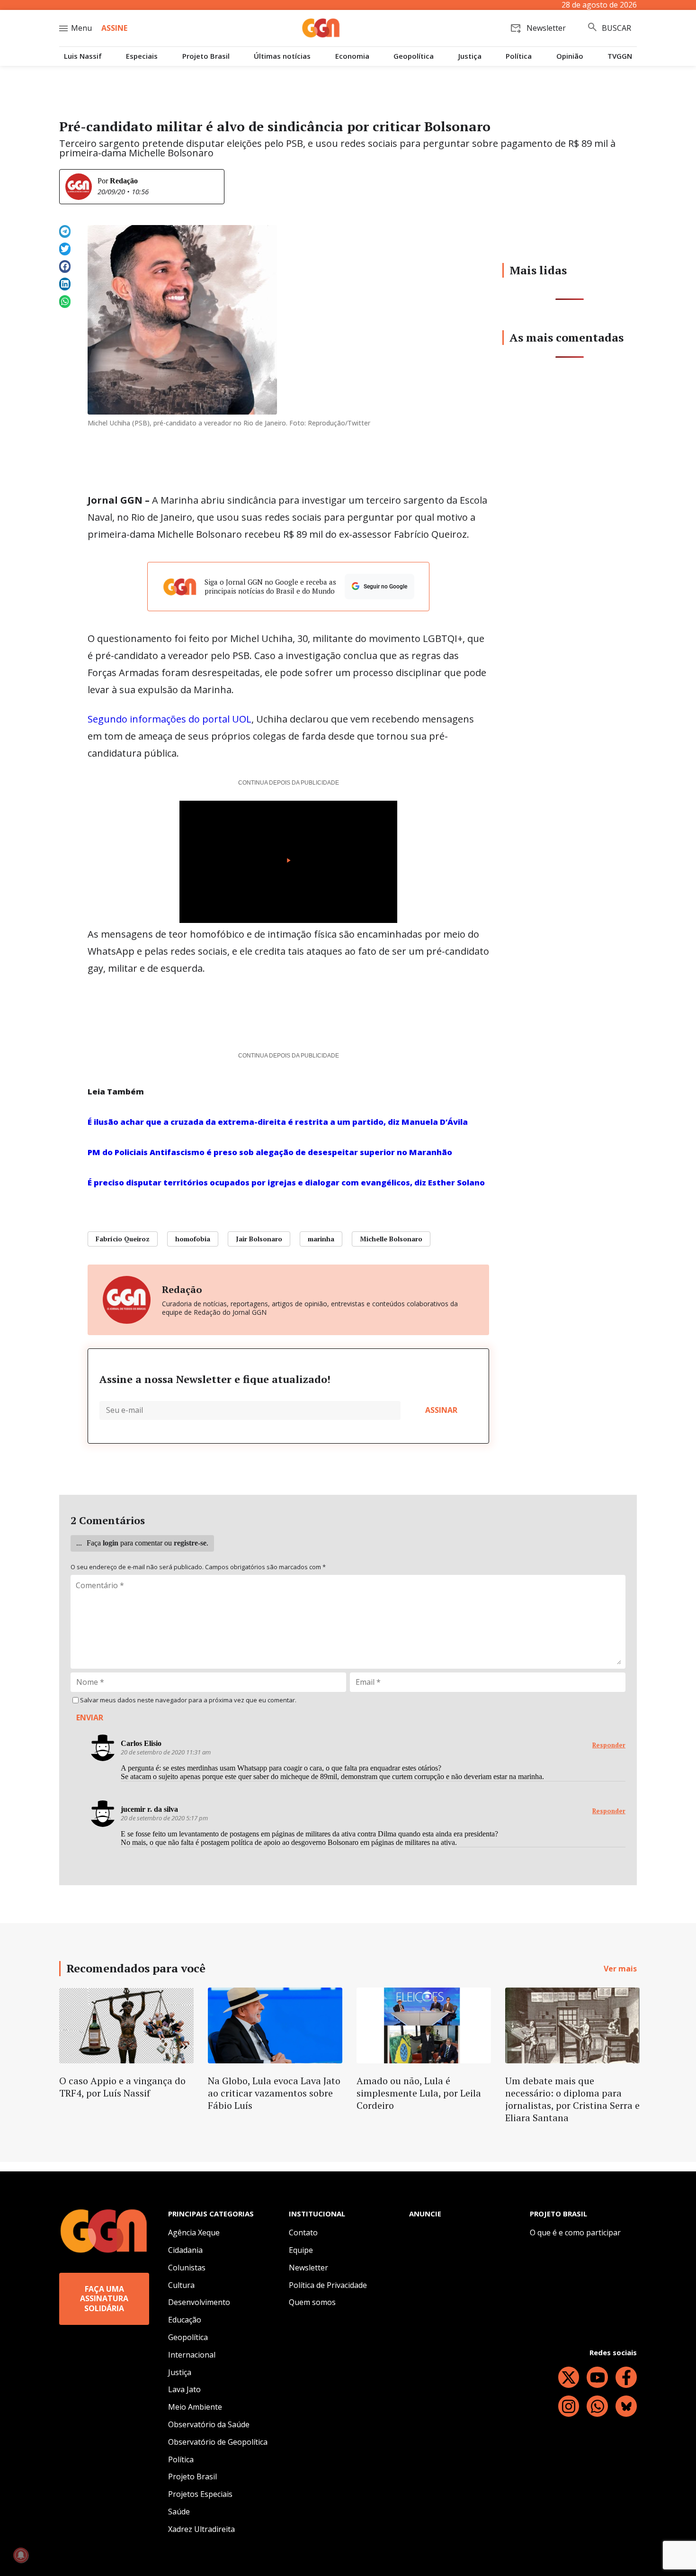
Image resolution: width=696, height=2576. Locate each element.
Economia (352, 56)
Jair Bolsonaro (259, 1239)
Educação (185, 2320)
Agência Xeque (194, 2233)
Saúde (179, 2512)
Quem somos (312, 2302)
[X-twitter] (569, 2377)
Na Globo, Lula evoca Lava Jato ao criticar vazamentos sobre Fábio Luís (274, 2093)
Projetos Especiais (200, 2494)
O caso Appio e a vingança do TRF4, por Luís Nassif (122, 2087)
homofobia (193, 1239)
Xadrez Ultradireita (201, 2529)
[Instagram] (569, 2406)
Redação (124, 181)
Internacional (192, 2355)
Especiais (142, 56)
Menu (81, 28)
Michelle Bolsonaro (391, 1239)
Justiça (470, 56)
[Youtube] (597, 2377)
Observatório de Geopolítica (218, 2442)
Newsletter (308, 2268)
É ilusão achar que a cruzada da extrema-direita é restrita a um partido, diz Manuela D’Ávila (278, 1122)
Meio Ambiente (195, 2407)
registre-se (190, 1543)
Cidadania (185, 2250)
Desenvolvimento (199, 2302)
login (111, 1543)
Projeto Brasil (206, 56)
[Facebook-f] (626, 2377)
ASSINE (114, 28)
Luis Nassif (83, 56)
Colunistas (187, 2268)
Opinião (570, 56)
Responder (609, 1745)
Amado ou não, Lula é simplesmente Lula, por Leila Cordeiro (419, 2093)
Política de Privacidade (328, 2285)
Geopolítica (414, 56)
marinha (321, 1239)
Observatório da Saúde (209, 2424)
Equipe (301, 2250)
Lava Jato (184, 2389)
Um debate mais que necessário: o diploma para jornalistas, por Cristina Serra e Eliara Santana (572, 2099)
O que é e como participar (575, 2233)
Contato (303, 2233)
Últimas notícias (282, 56)
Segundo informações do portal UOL (170, 719)
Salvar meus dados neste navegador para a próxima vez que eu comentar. (188, 1700)
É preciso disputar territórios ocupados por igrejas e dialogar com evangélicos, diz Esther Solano (286, 1182)
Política (519, 56)
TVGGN (620, 56)
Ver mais (620, 1969)
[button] (65, 231)
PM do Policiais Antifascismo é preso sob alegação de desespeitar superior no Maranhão (270, 1152)
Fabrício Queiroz (123, 1239)
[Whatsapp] (597, 2406)
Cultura (181, 2285)
